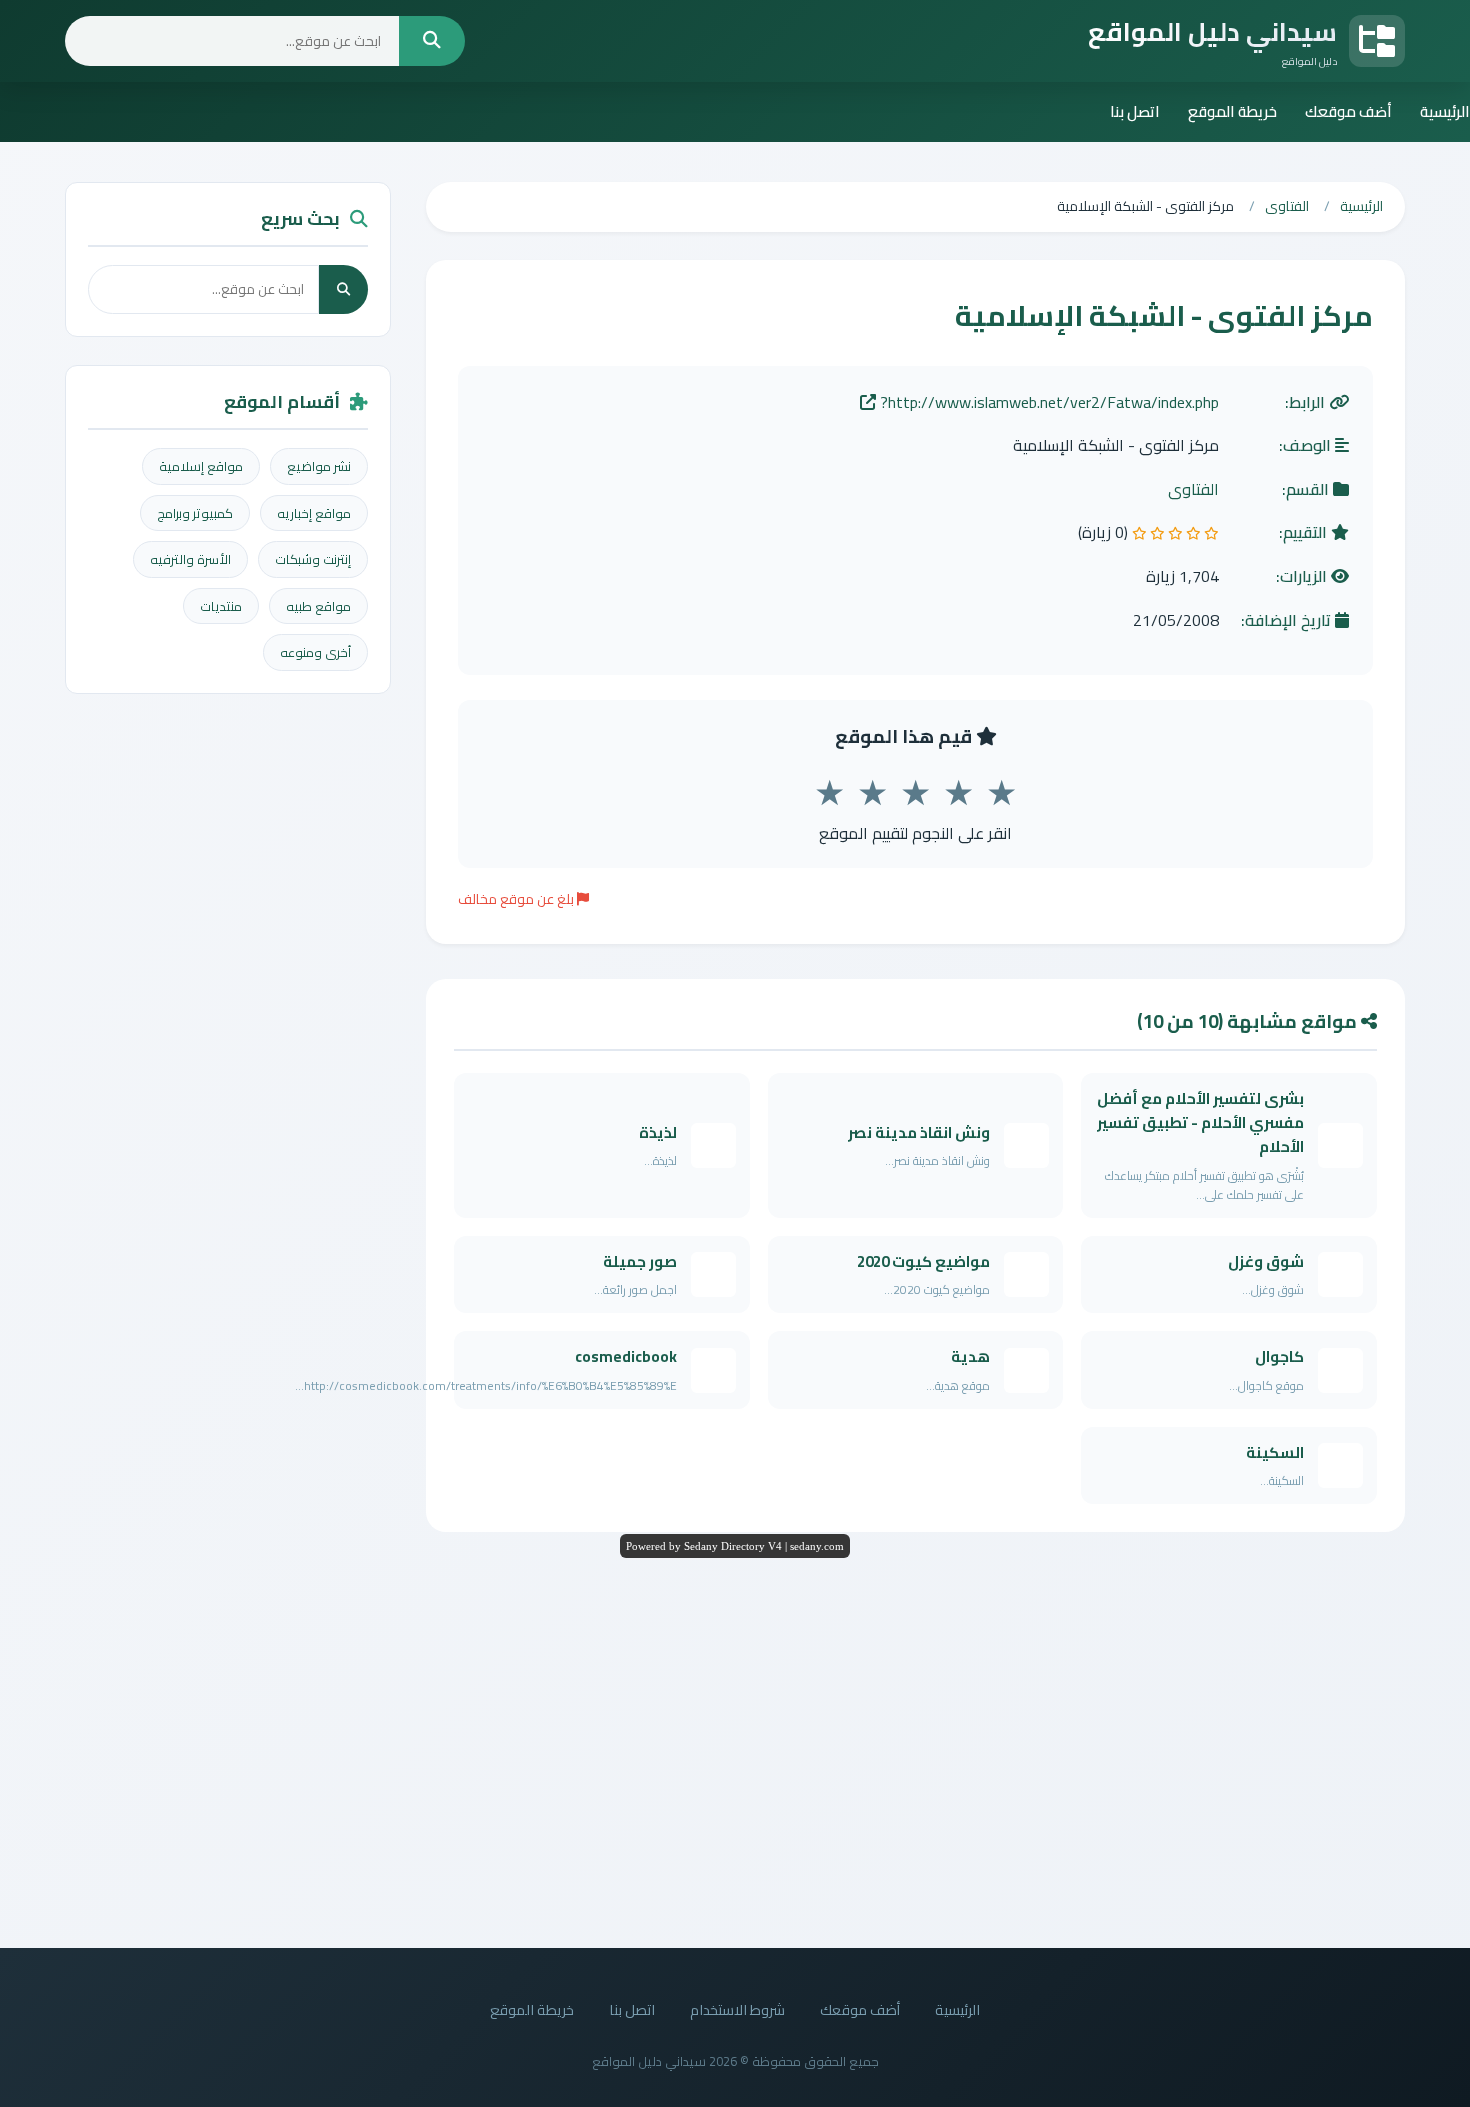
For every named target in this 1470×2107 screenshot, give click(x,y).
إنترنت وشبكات (313, 559)
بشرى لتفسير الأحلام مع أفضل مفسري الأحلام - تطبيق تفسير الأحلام (1200, 1123)
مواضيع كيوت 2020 (923, 1261)
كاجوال (1279, 1356)
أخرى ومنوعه (315, 652)
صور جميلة (640, 1261)
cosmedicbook (626, 1356)
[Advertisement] (735, 1748)
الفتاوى (1193, 490)
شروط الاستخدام (737, 2009)
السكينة (1275, 1452)
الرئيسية (1445, 111)
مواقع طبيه (318, 606)
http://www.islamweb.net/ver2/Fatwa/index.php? (1047, 403)
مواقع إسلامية (201, 466)
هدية (970, 1356)
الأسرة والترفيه (190, 559)
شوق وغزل (1266, 1261)
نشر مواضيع (319, 466)
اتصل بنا (1135, 111)
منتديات (221, 606)
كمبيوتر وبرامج (195, 513)
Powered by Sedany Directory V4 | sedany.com (735, 1546)
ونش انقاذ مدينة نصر (919, 1132)
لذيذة (658, 1132)
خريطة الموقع (1232, 111)
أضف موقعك (1348, 111)
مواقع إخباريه (314, 513)
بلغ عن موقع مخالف (517, 899)
